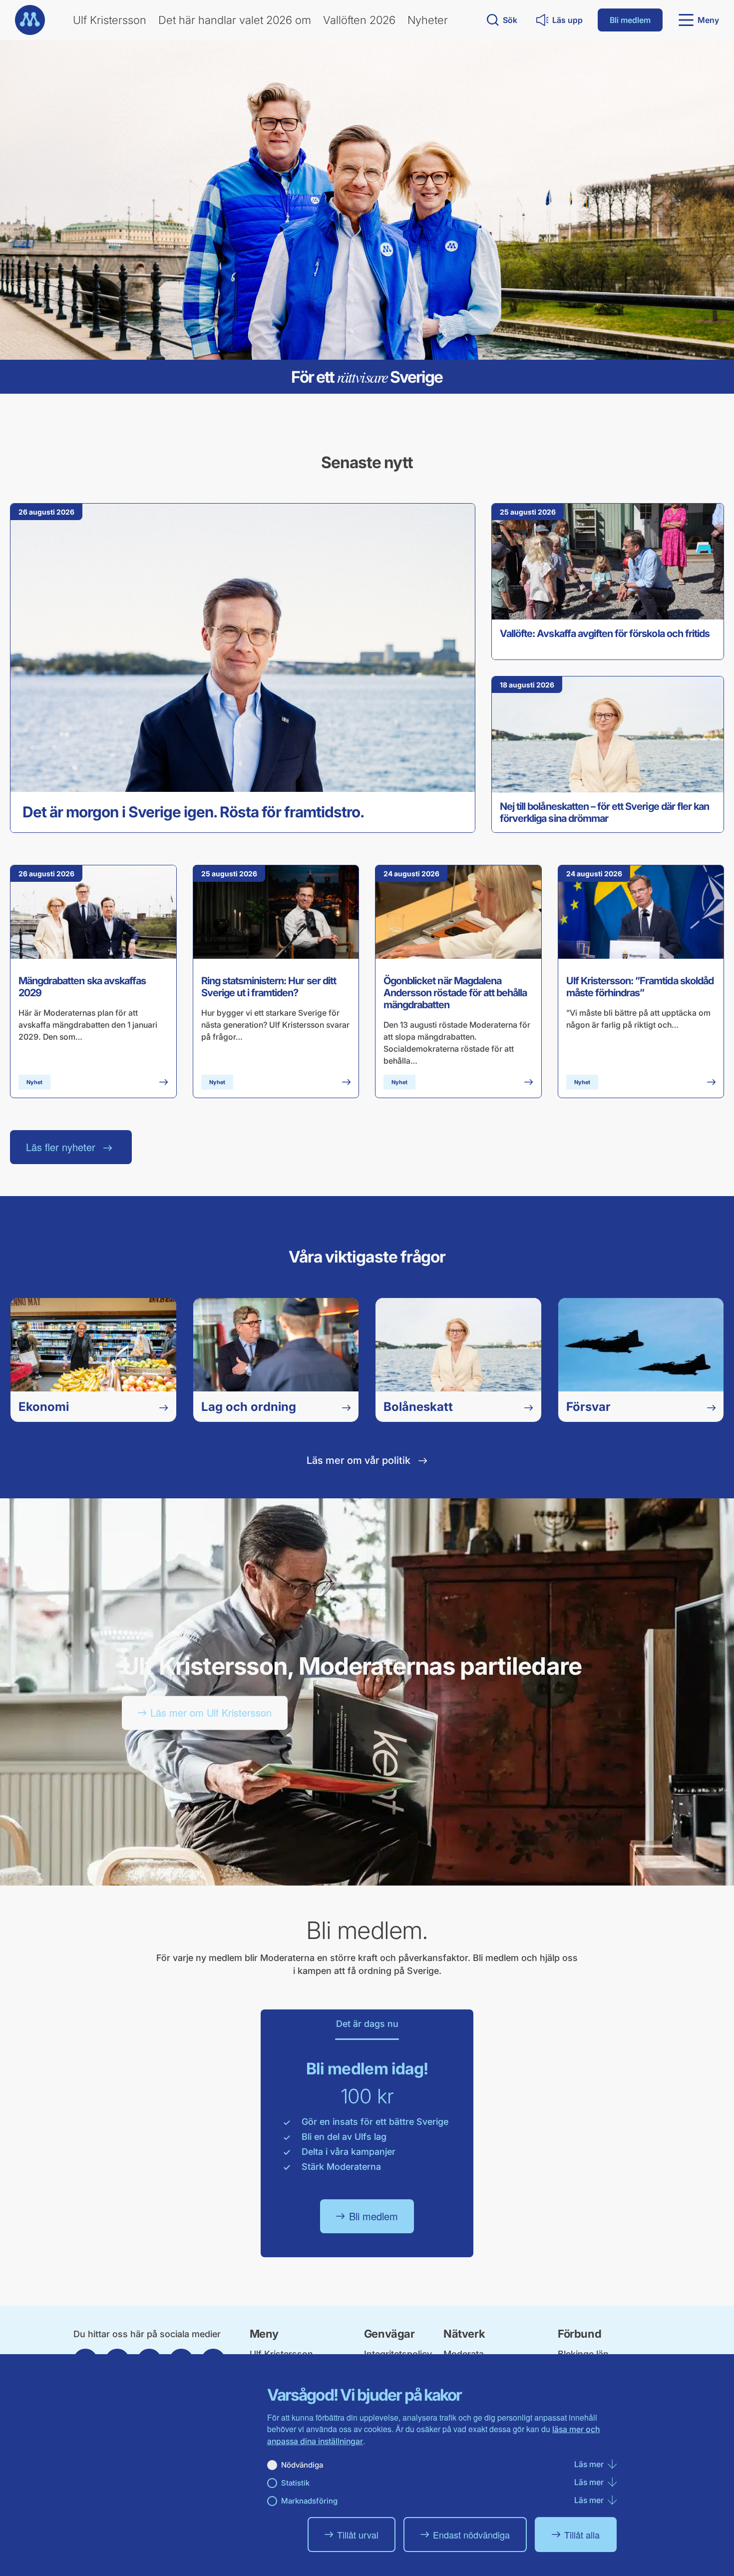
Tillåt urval (358, 2535)
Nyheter (428, 20)
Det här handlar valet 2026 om (235, 20)
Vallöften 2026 (359, 20)
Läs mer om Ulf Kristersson (211, 1712)
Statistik (295, 2483)
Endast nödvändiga (471, 2535)
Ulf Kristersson (110, 20)
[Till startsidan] (30, 20)
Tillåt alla (582, 2535)
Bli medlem (630, 20)
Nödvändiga (302, 2465)
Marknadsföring (309, 2501)
